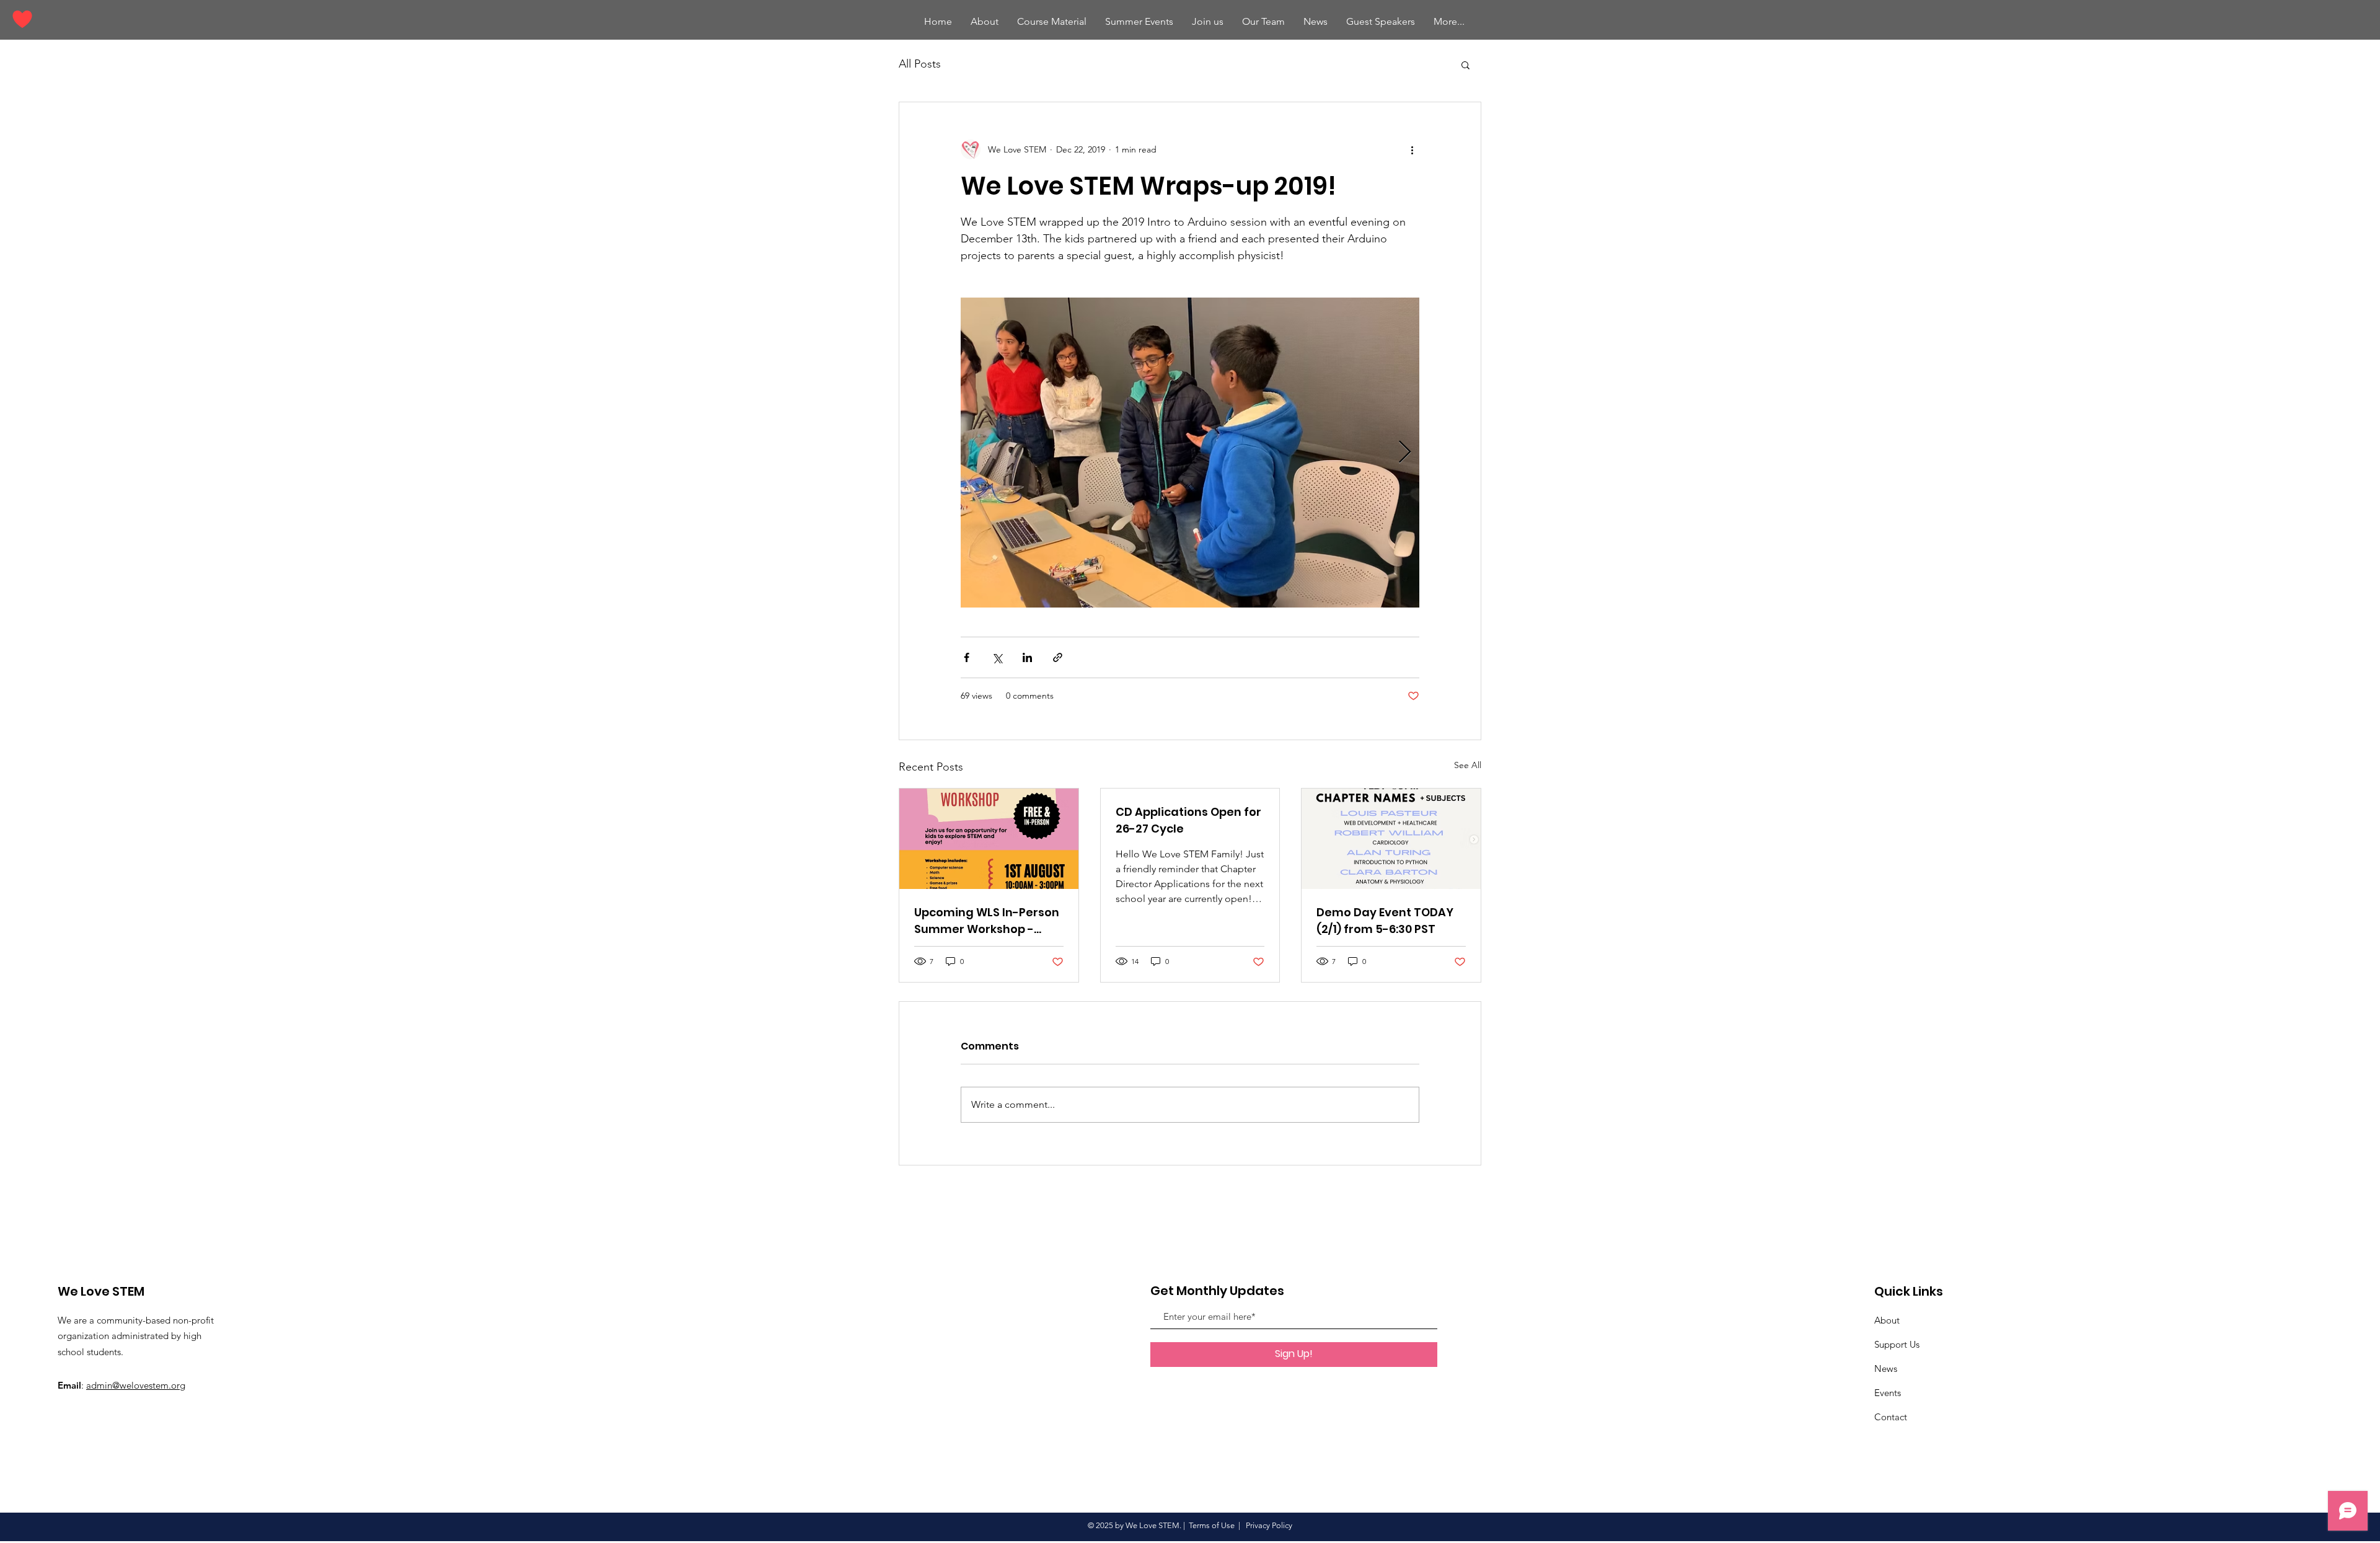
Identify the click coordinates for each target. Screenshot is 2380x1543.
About (1887, 1320)
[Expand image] (1190, 453)
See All (1468, 765)
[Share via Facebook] (967, 657)
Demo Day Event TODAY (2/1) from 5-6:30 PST (1385, 921)
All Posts (920, 64)
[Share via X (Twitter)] (997, 657)
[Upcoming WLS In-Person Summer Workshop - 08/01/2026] (989, 839)
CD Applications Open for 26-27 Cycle (1188, 820)
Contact (1891, 1417)
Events (1888, 1393)
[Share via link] (1058, 657)
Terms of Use (1212, 1525)
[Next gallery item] (1405, 453)
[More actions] (1412, 149)
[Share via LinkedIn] (1027, 657)
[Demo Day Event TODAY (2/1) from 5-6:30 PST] (1391, 839)
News (1886, 1368)
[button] (1139, 22)
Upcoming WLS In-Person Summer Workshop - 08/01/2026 (987, 921)
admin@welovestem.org (136, 1385)
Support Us (1897, 1344)
